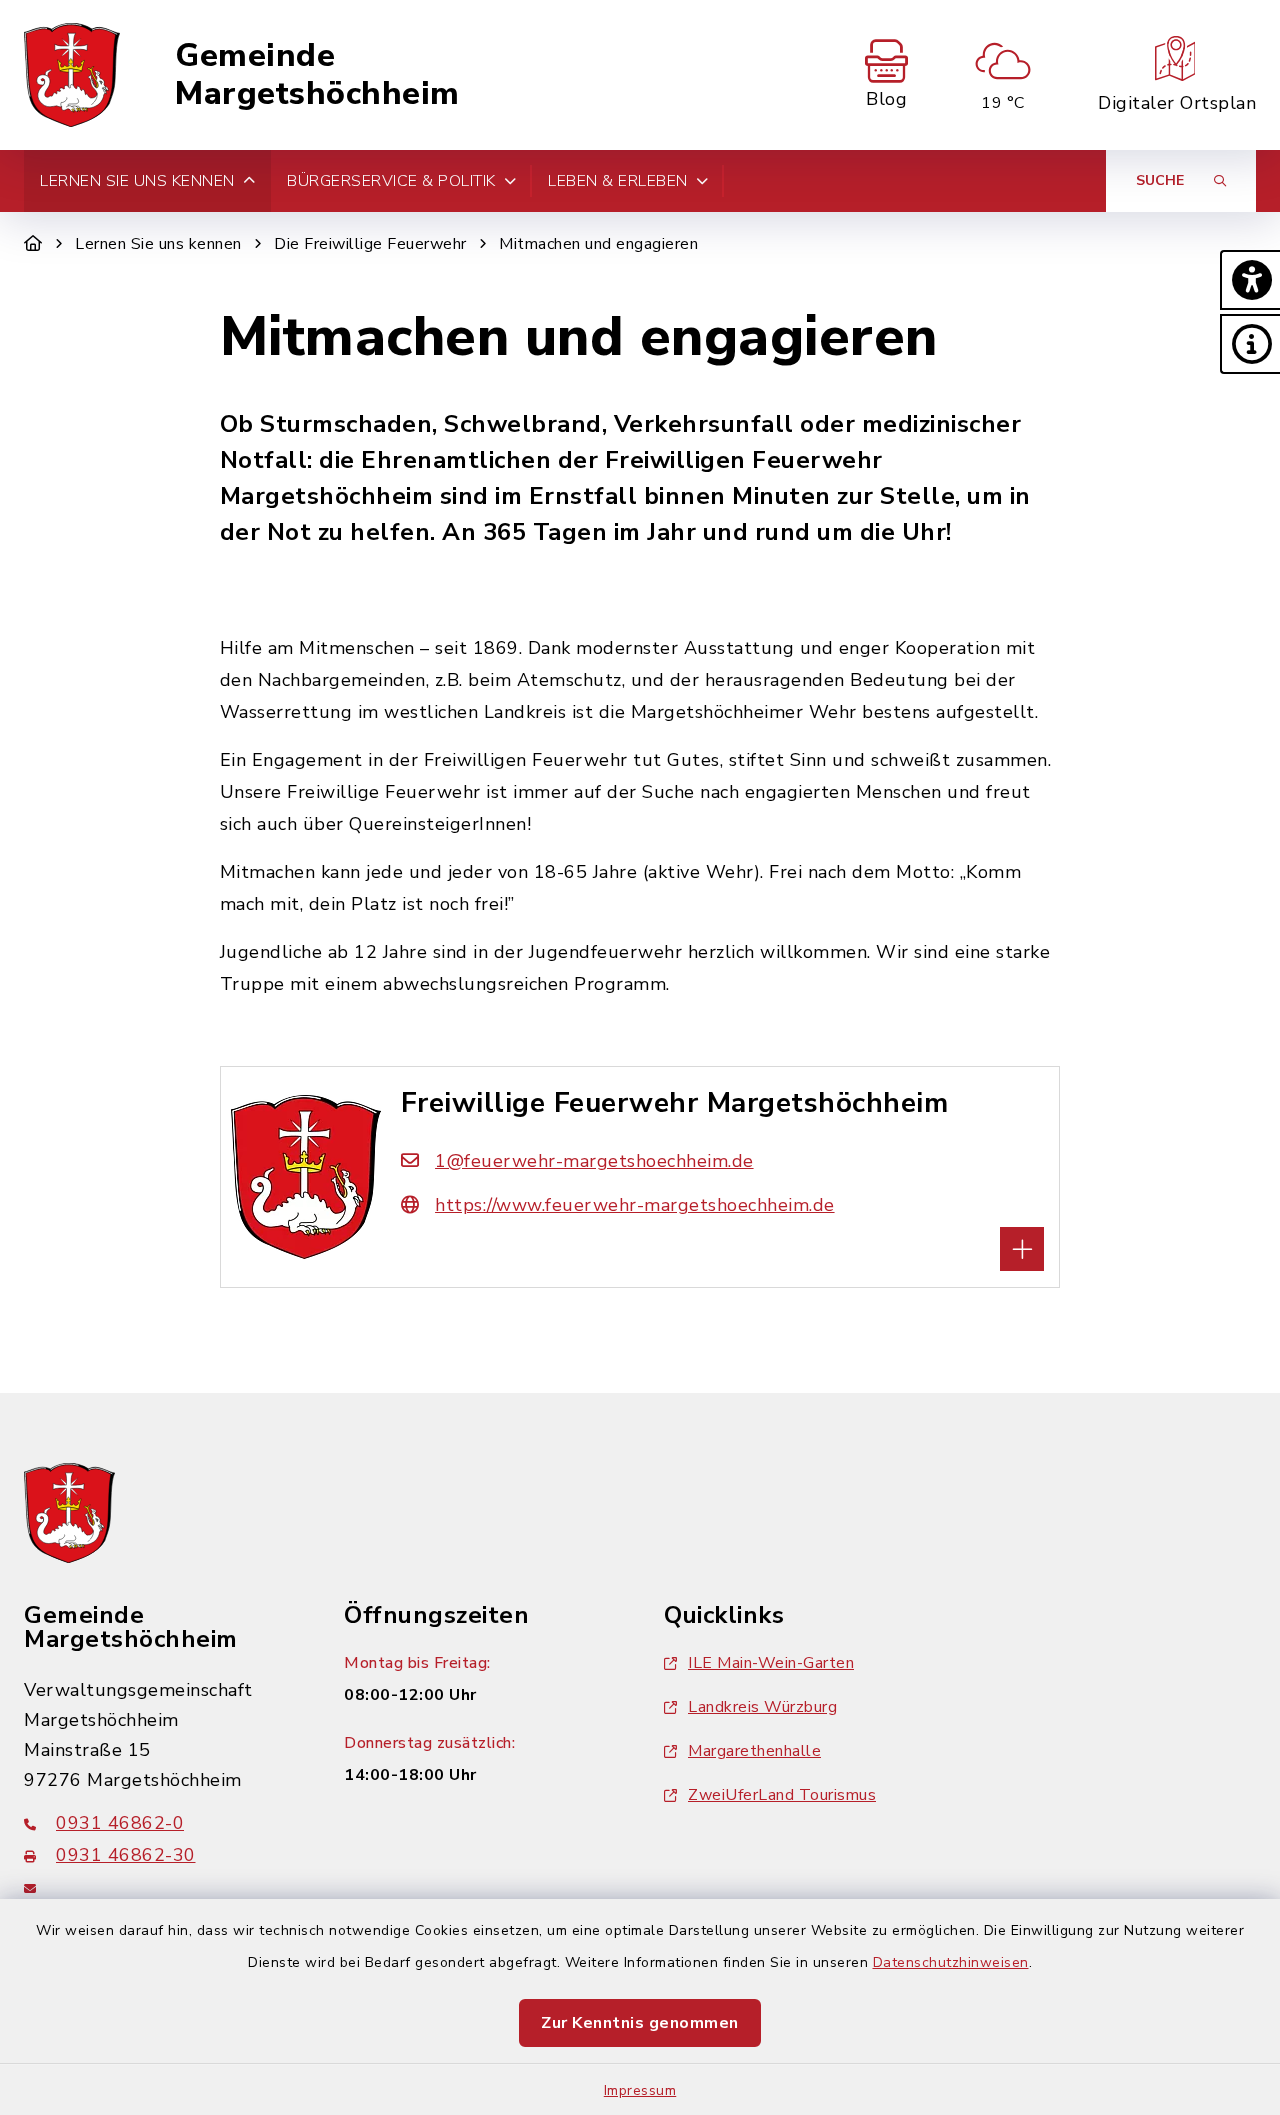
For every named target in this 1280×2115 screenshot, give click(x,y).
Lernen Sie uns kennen (158, 244)
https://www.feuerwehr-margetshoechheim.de (635, 1205)
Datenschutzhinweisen (951, 1962)
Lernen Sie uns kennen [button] (137, 181)
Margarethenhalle (754, 1751)
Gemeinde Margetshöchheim (317, 75)
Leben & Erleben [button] (618, 181)
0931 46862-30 (126, 1855)
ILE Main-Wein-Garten (771, 1663)
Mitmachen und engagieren (598, 244)
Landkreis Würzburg (762, 1707)
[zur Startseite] (72, 75)
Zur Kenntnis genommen (640, 2023)
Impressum (640, 2090)
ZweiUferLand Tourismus (782, 1795)
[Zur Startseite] (33, 244)
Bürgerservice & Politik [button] (391, 181)
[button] (1250, 280)
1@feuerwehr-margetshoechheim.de (594, 1161)
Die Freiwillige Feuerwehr (370, 244)
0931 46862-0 (120, 1823)
